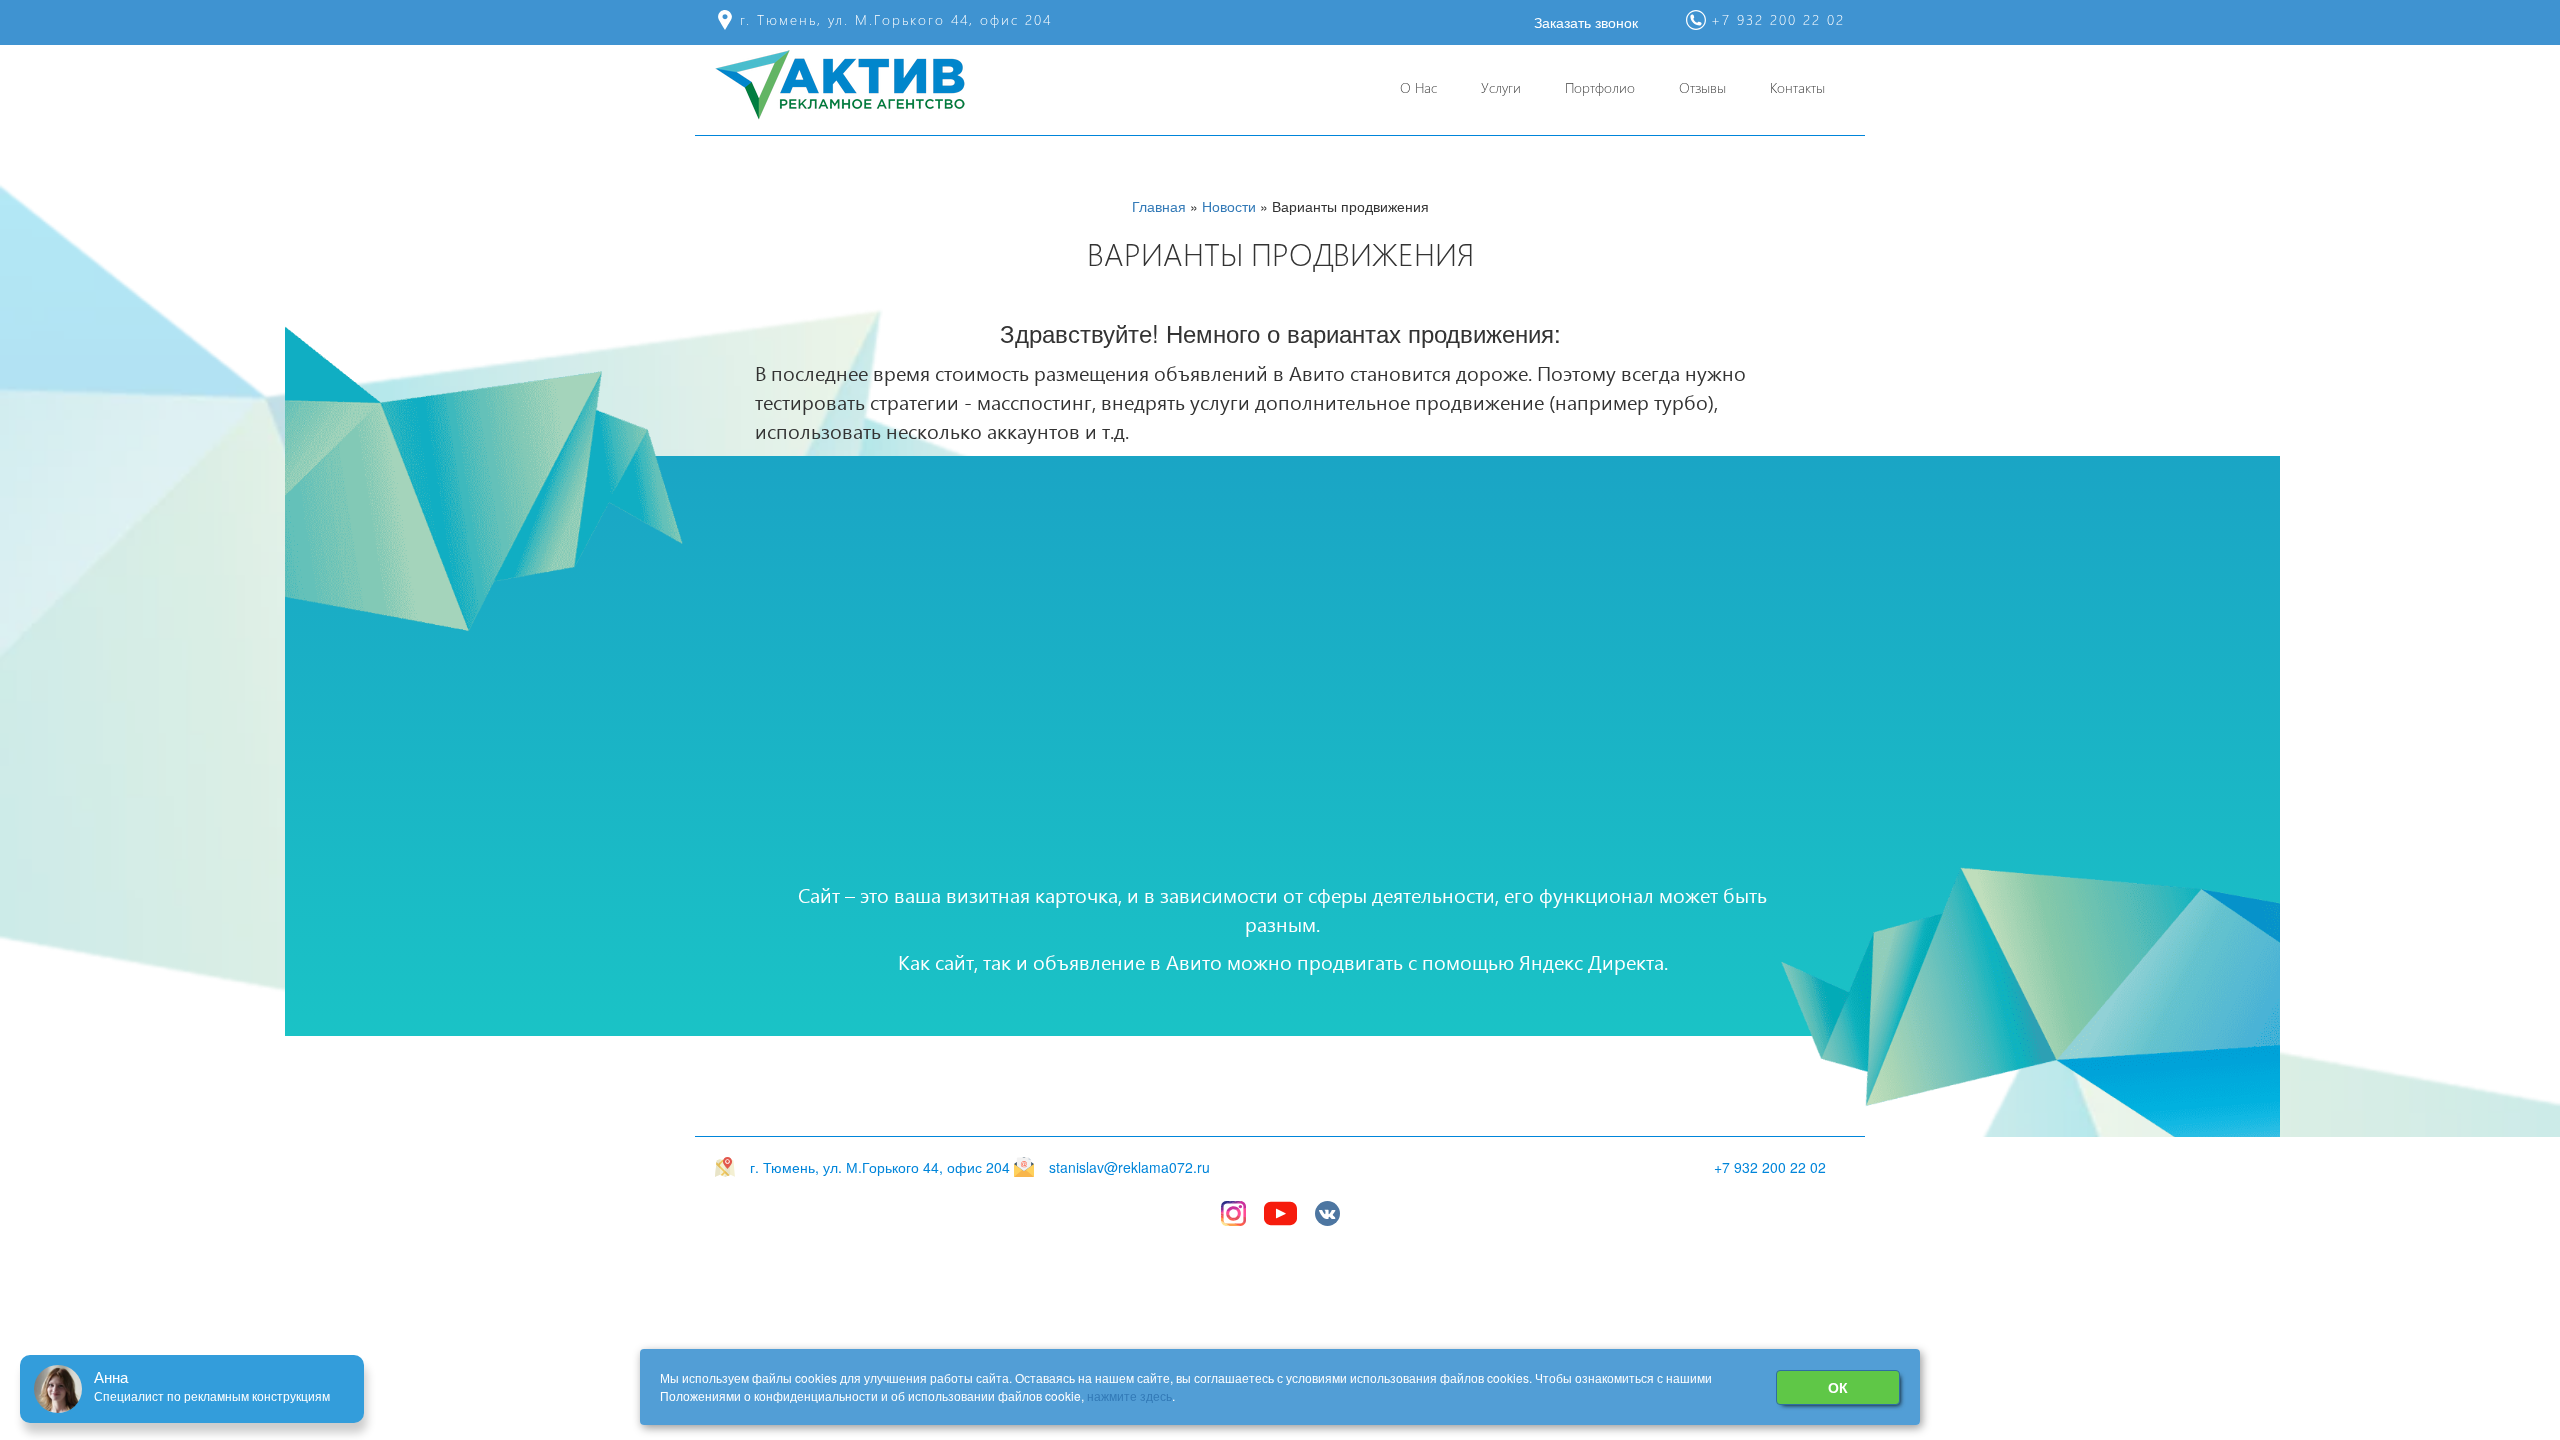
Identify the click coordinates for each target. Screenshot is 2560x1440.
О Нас (1418, 87)
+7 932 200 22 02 (1770, 1167)
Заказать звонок (1586, 22)
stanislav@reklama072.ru (1129, 1167)
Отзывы (1702, 87)
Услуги (1501, 87)
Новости (1229, 206)
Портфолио (1600, 87)
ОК (1838, 1387)
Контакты (1797, 87)
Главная (1159, 206)
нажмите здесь (1129, 1395)
